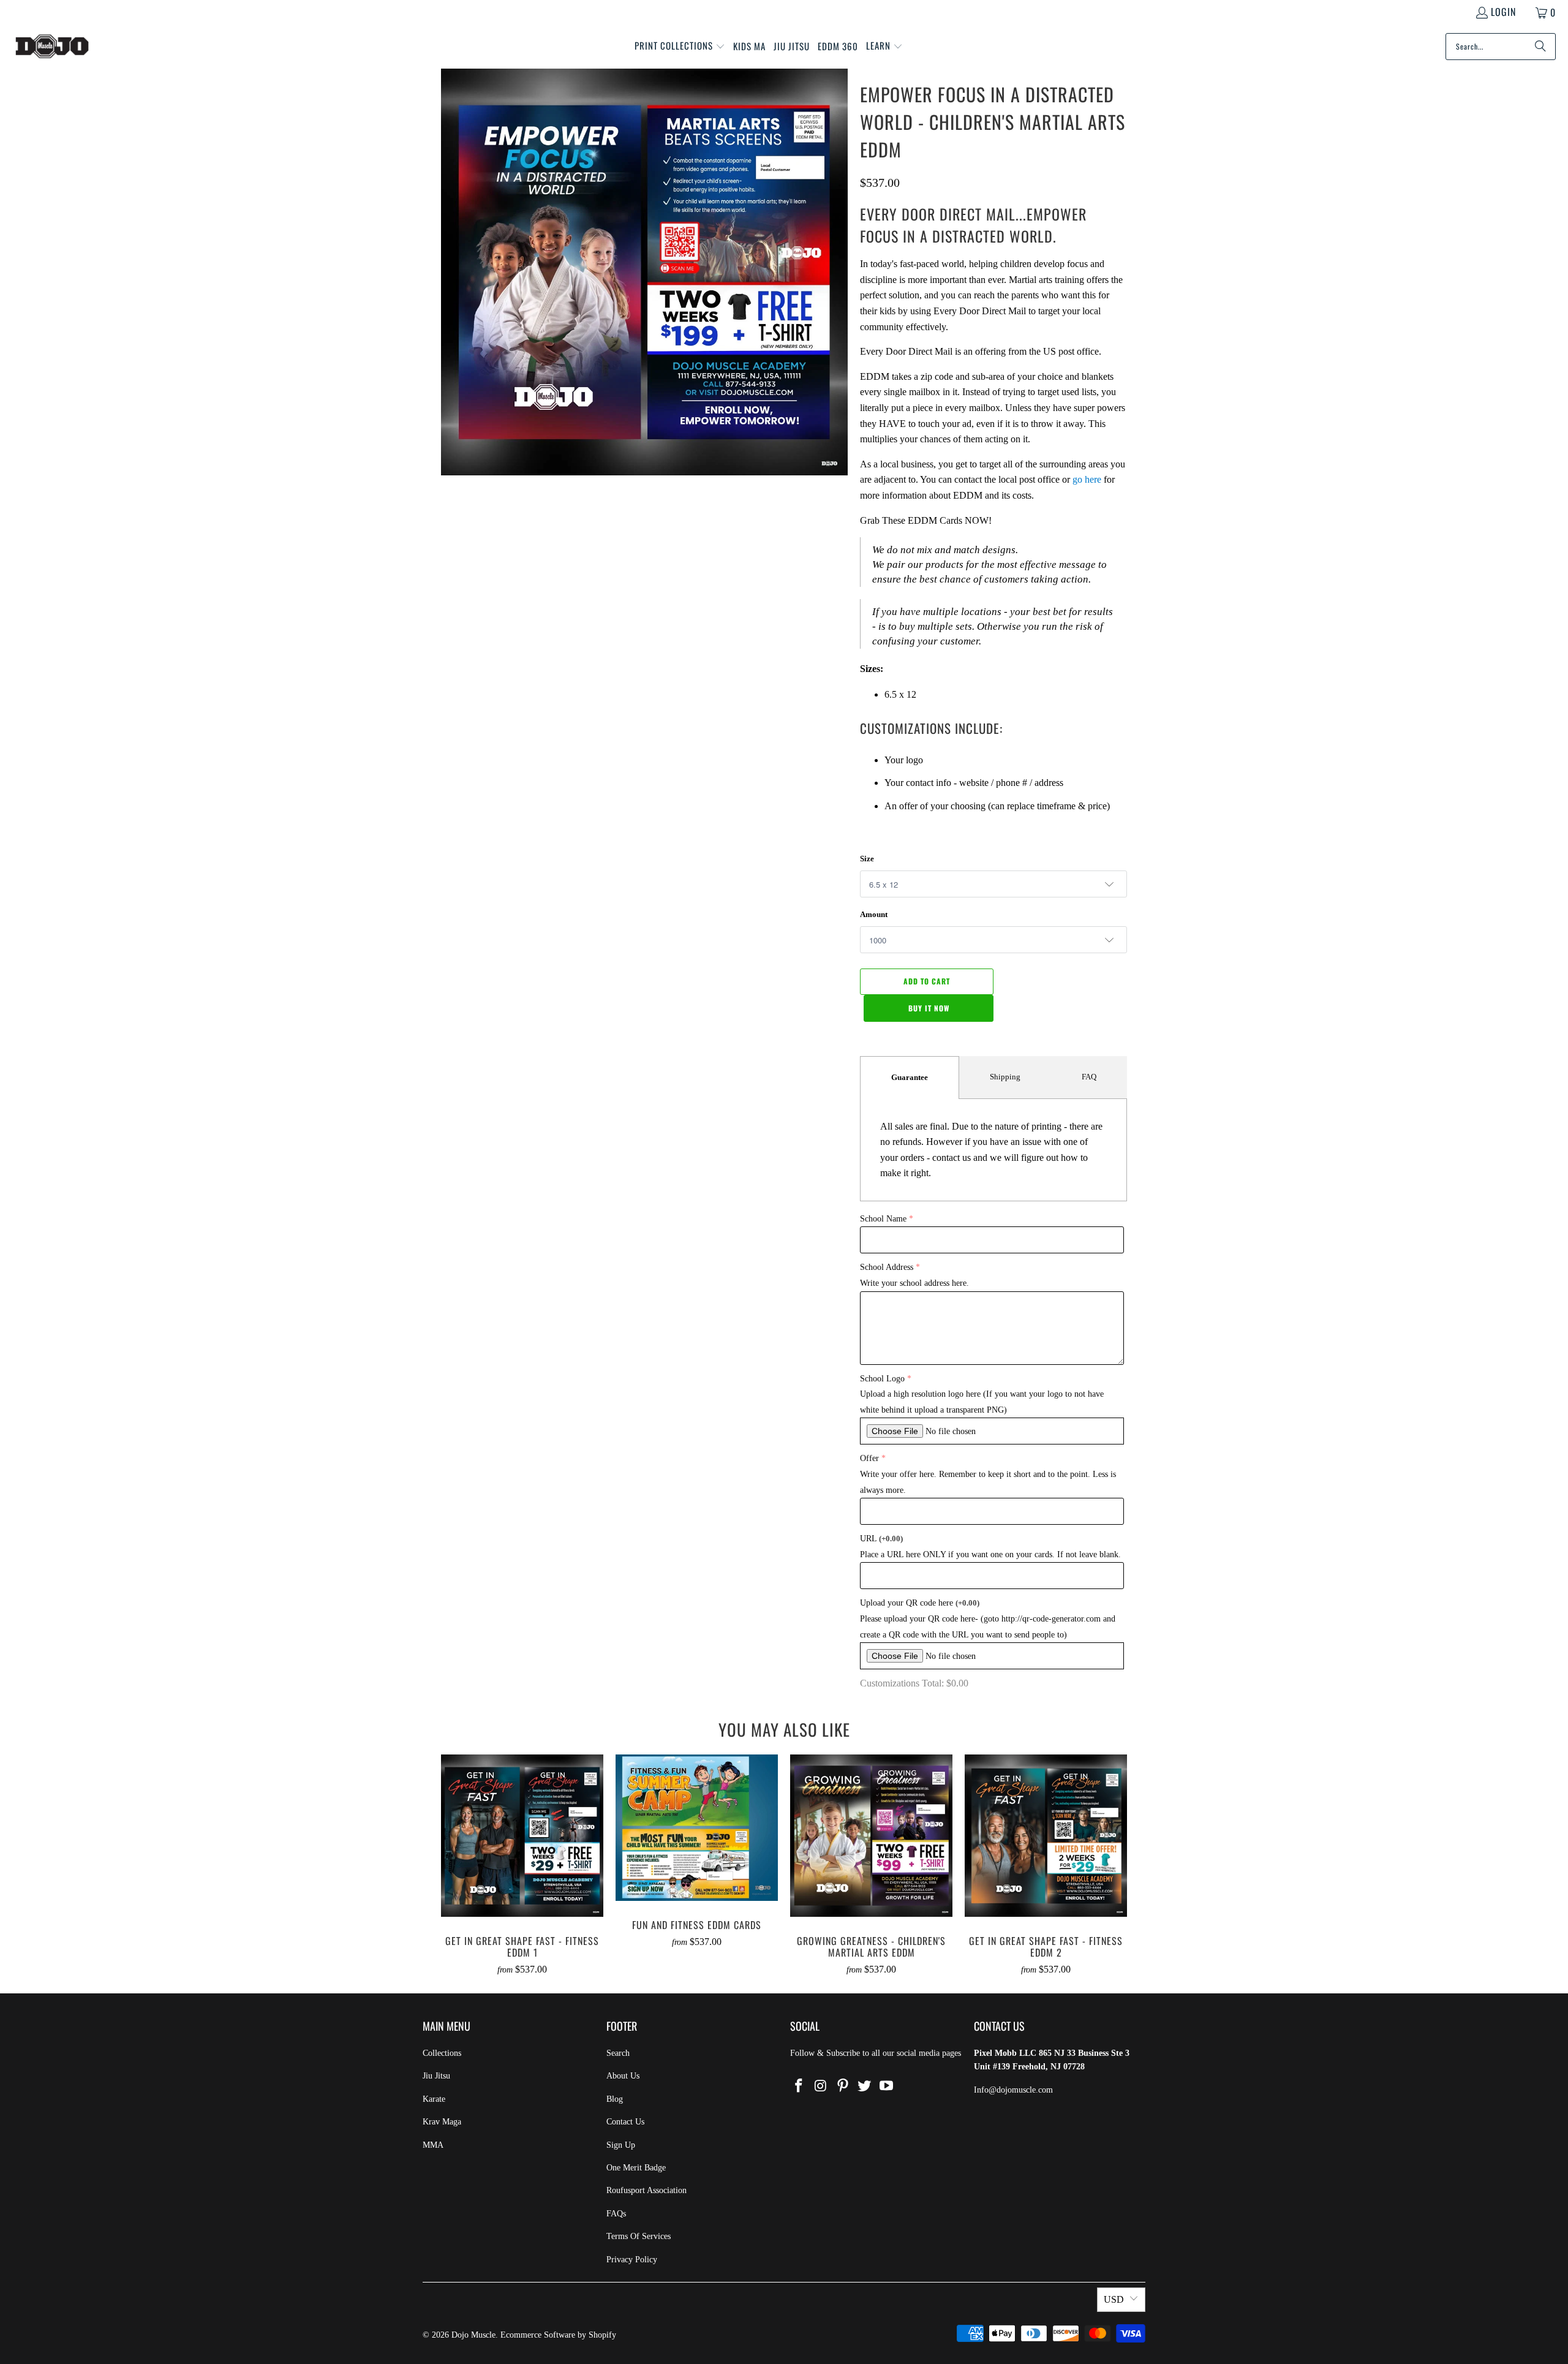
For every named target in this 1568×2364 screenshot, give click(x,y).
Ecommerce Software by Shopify (558, 2335)
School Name (883, 1219)
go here (1087, 479)
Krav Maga (442, 2122)
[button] (680, 47)
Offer (869, 1458)
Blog (615, 2099)
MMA (433, 2145)
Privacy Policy (632, 2260)
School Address (887, 1267)
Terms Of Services (639, 2236)
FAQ (1089, 1077)
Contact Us (625, 2122)
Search (618, 2053)
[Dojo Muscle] (52, 47)
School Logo (882, 1379)
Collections (442, 2053)
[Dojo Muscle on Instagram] (821, 2086)
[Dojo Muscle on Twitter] (865, 2086)
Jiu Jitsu (436, 2076)
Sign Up (621, 2145)
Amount (874, 914)
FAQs (616, 2214)
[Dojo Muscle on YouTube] (887, 2086)
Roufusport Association (646, 2190)
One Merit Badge (636, 2168)
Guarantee (910, 1077)
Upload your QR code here (920, 1603)
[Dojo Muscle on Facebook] (799, 2086)
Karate (434, 2099)
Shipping (1005, 1077)
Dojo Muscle (473, 2335)
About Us (623, 2076)
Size (867, 859)
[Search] (1540, 47)
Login (1503, 12)
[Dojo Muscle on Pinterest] (843, 2086)
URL (881, 1539)
